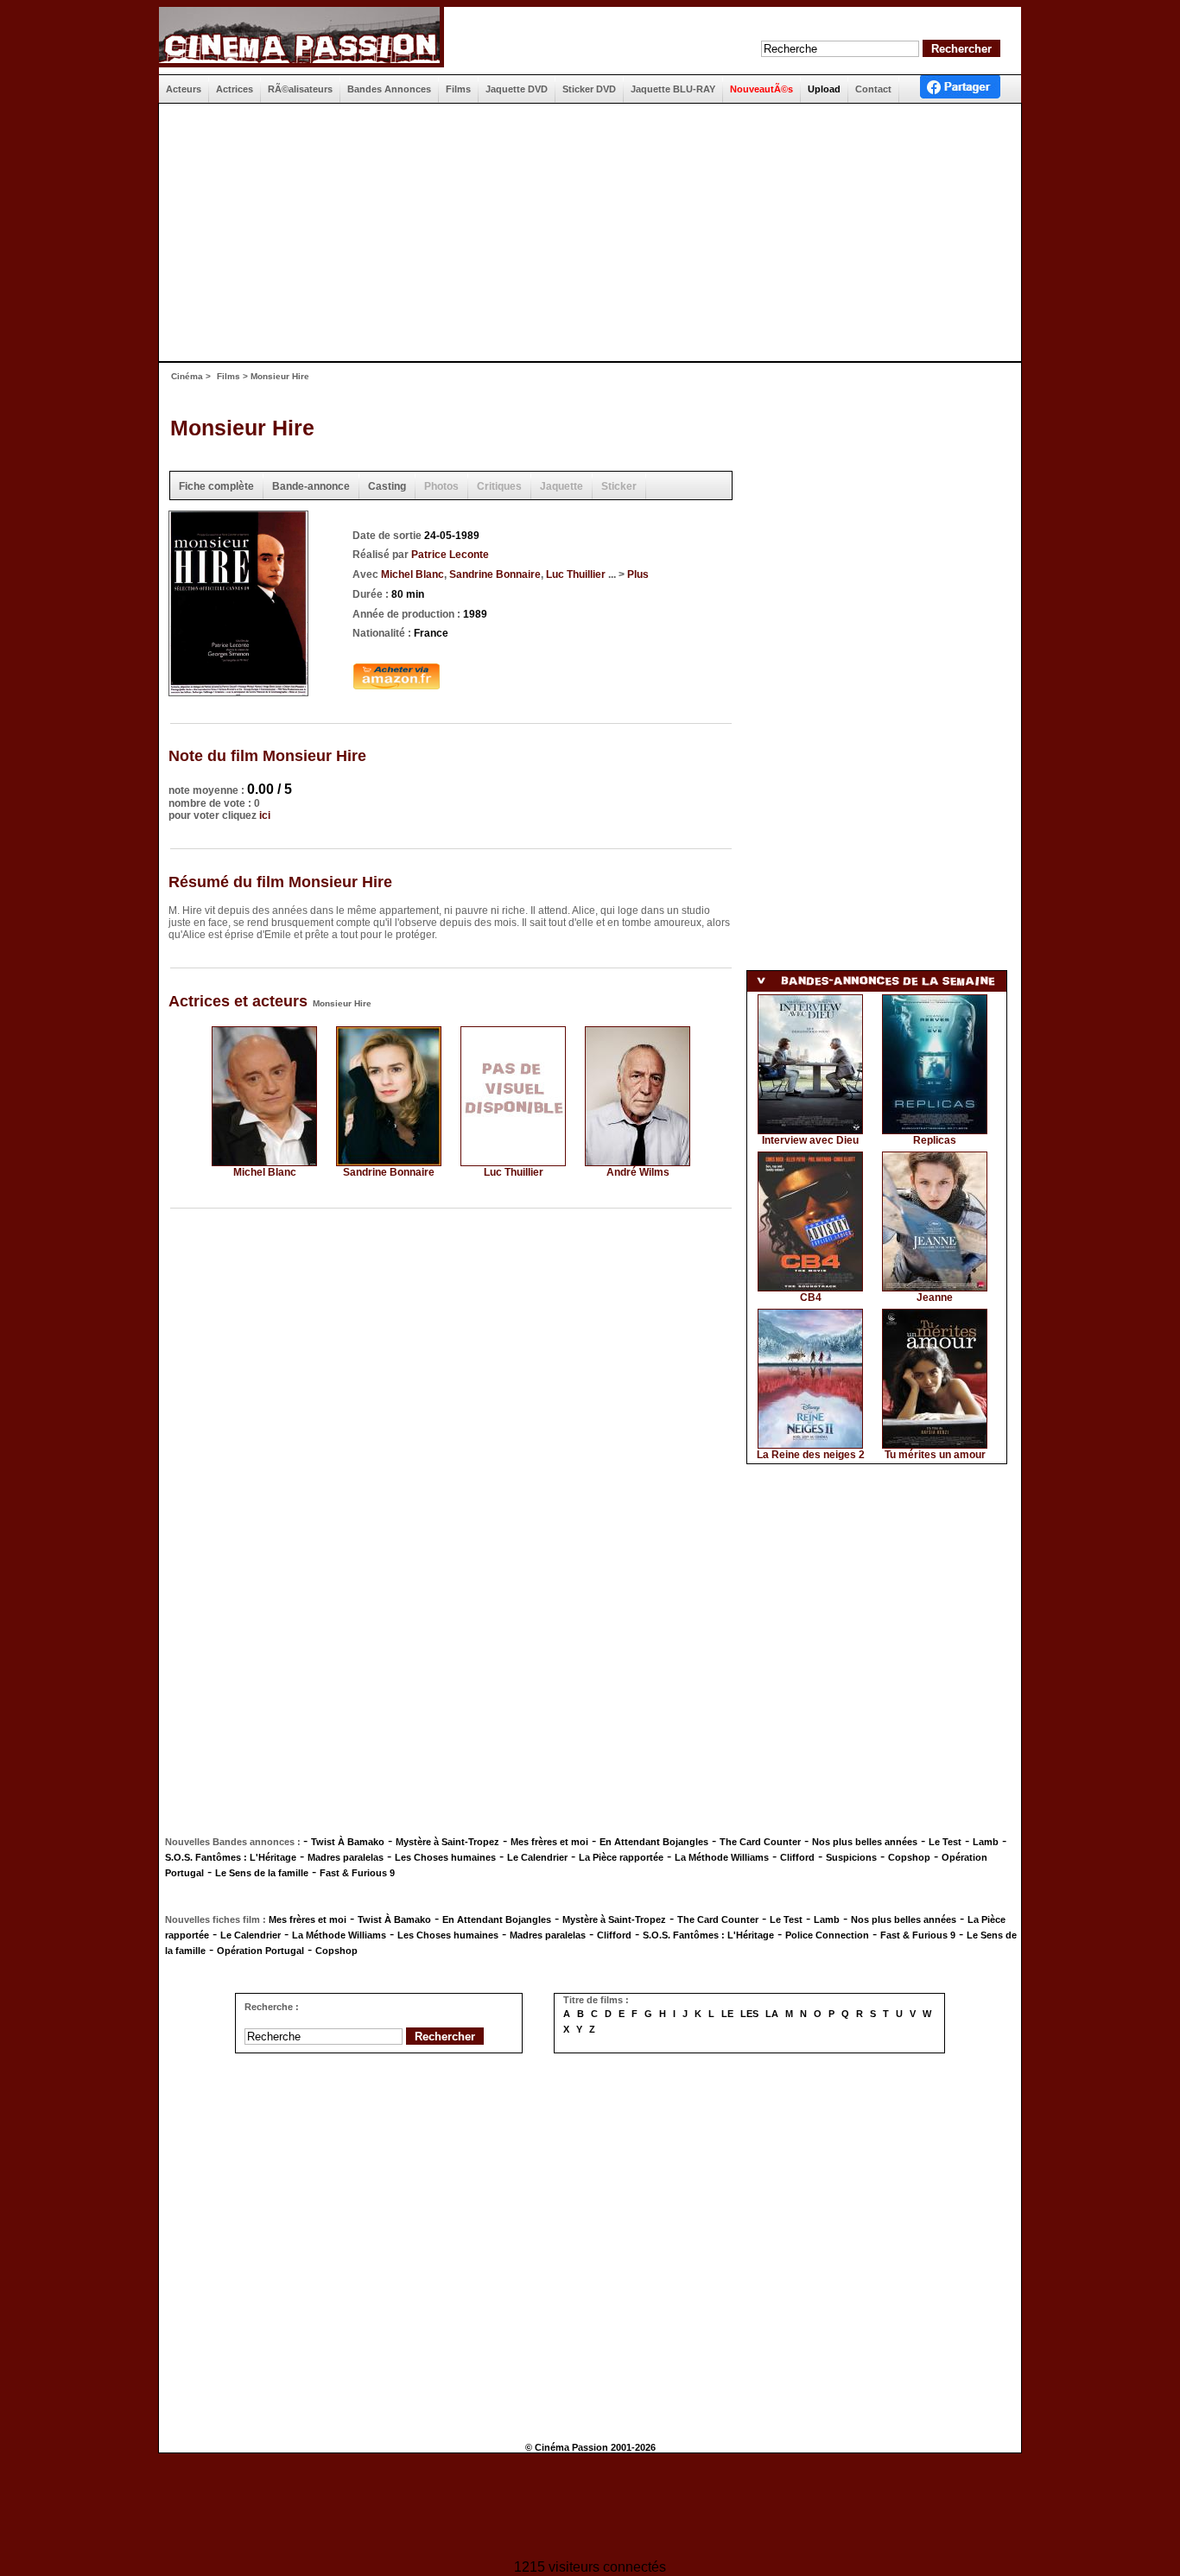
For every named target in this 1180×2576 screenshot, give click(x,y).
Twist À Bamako (348, 1842)
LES (749, 2014)
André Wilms (638, 1172)
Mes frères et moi (549, 1842)
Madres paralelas (346, 1857)
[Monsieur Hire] (238, 691)
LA (772, 2014)
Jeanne (935, 1298)
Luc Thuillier (576, 574)
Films (228, 376)
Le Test (945, 1842)
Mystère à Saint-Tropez (447, 1842)
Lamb (986, 1842)
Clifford (797, 1857)
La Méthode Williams (722, 1857)
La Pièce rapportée (621, 1857)
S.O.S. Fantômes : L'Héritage (231, 1857)
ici (265, 815)
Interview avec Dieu (810, 1140)
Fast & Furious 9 (357, 1873)
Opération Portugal (260, 1951)
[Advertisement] (583, 232)
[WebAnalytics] (590, 2508)
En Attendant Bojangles (654, 1842)
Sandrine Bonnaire (495, 574)
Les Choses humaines (445, 1857)
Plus (638, 574)
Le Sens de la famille (262, 1873)
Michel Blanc (412, 574)
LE (727, 2014)
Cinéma (187, 376)
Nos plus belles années (865, 1842)
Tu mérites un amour (935, 1455)
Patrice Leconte (450, 555)
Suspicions (851, 1857)
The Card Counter (760, 1842)
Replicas (935, 1140)
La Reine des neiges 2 (811, 1455)
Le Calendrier (537, 1857)
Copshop (909, 1857)
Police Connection (827, 1935)
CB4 (811, 1298)
